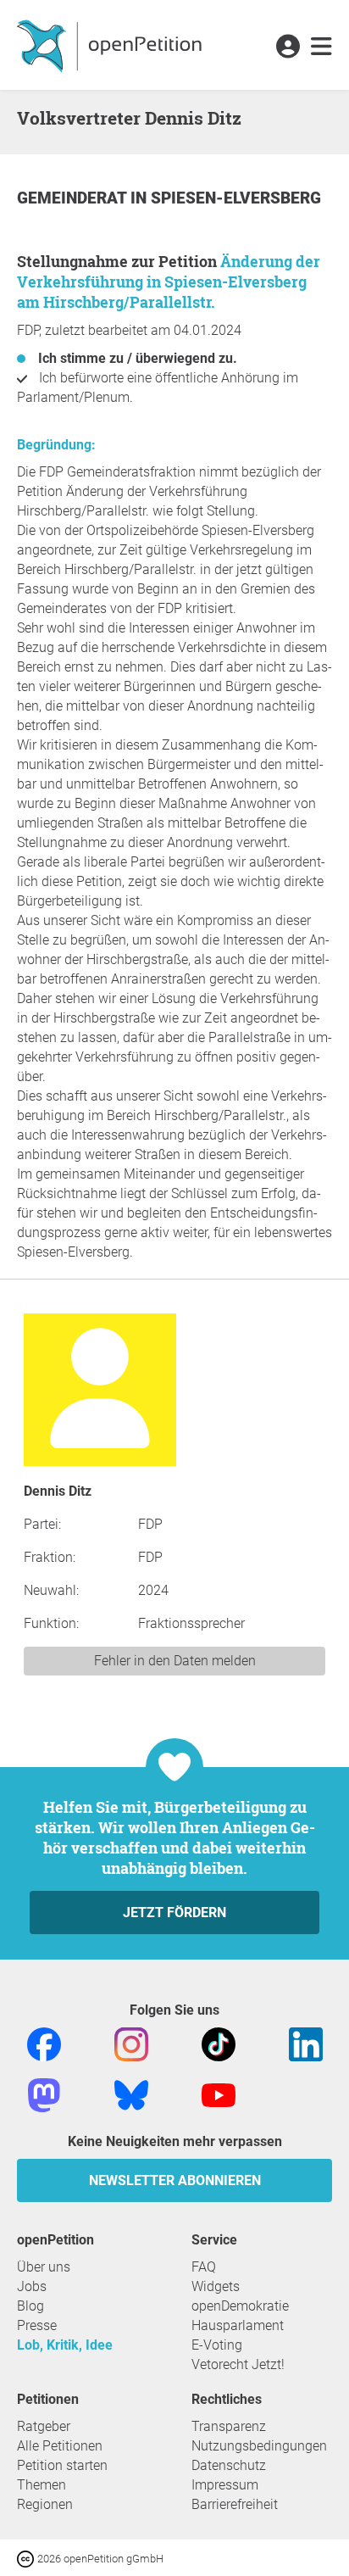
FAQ (204, 2267)
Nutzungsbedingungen (259, 2446)
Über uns (44, 2267)
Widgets (216, 2286)
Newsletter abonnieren (175, 2180)
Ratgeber (44, 2426)
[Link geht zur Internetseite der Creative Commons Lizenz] (27, 2558)
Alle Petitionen (60, 2446)
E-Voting (217, 2345)
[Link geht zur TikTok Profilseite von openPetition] (219, 2043)
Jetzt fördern (174, 1912)
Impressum (225, 2485)
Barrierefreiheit (235, 2504)
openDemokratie (240, 2306)
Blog (30, 2306)
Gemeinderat (74, 198)
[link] (321, 47)
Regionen (45, 2504)
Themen (42, 2485)
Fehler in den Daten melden (175, 1661)
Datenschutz (229, 2465)
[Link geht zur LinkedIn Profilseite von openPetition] (306, 2043)
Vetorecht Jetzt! (238, 2364)
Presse (37, 2325)
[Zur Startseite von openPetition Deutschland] (111, 45)
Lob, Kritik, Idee (65, 2345)
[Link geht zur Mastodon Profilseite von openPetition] (44, 2094)
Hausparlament (238, 2325)
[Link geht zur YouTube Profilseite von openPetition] (219, 2094)
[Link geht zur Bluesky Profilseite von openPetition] (131, 2094)
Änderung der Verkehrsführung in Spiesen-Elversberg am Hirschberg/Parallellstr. (169, 282)
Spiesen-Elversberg (236, 198)
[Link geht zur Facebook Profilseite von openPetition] (44, 2043)
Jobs (32, 2286)
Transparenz (229, 2426)
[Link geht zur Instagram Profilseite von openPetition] (131, 2043)
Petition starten (62, 2465)
